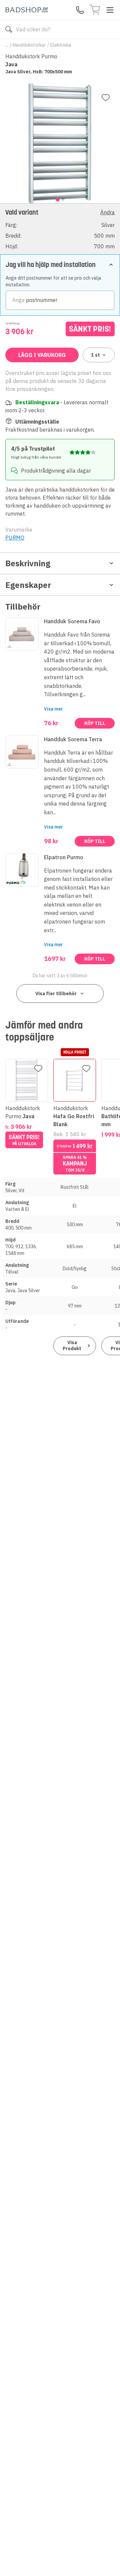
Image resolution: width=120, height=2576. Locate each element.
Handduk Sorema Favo (72, 621)
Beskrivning (28, 563)
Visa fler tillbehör (56, 994)
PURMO (15, 538)
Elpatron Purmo (64, 857)
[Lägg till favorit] (106, 98)
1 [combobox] (95, 355)
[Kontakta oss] (80, 10)
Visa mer (53, 709)
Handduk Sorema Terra (73, 739)
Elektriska (61, 45)
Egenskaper (28, 585)
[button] (60, 229)
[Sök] (9, 29)
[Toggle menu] (110, 10)
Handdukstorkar (29, 45)
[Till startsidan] (27, 10)
